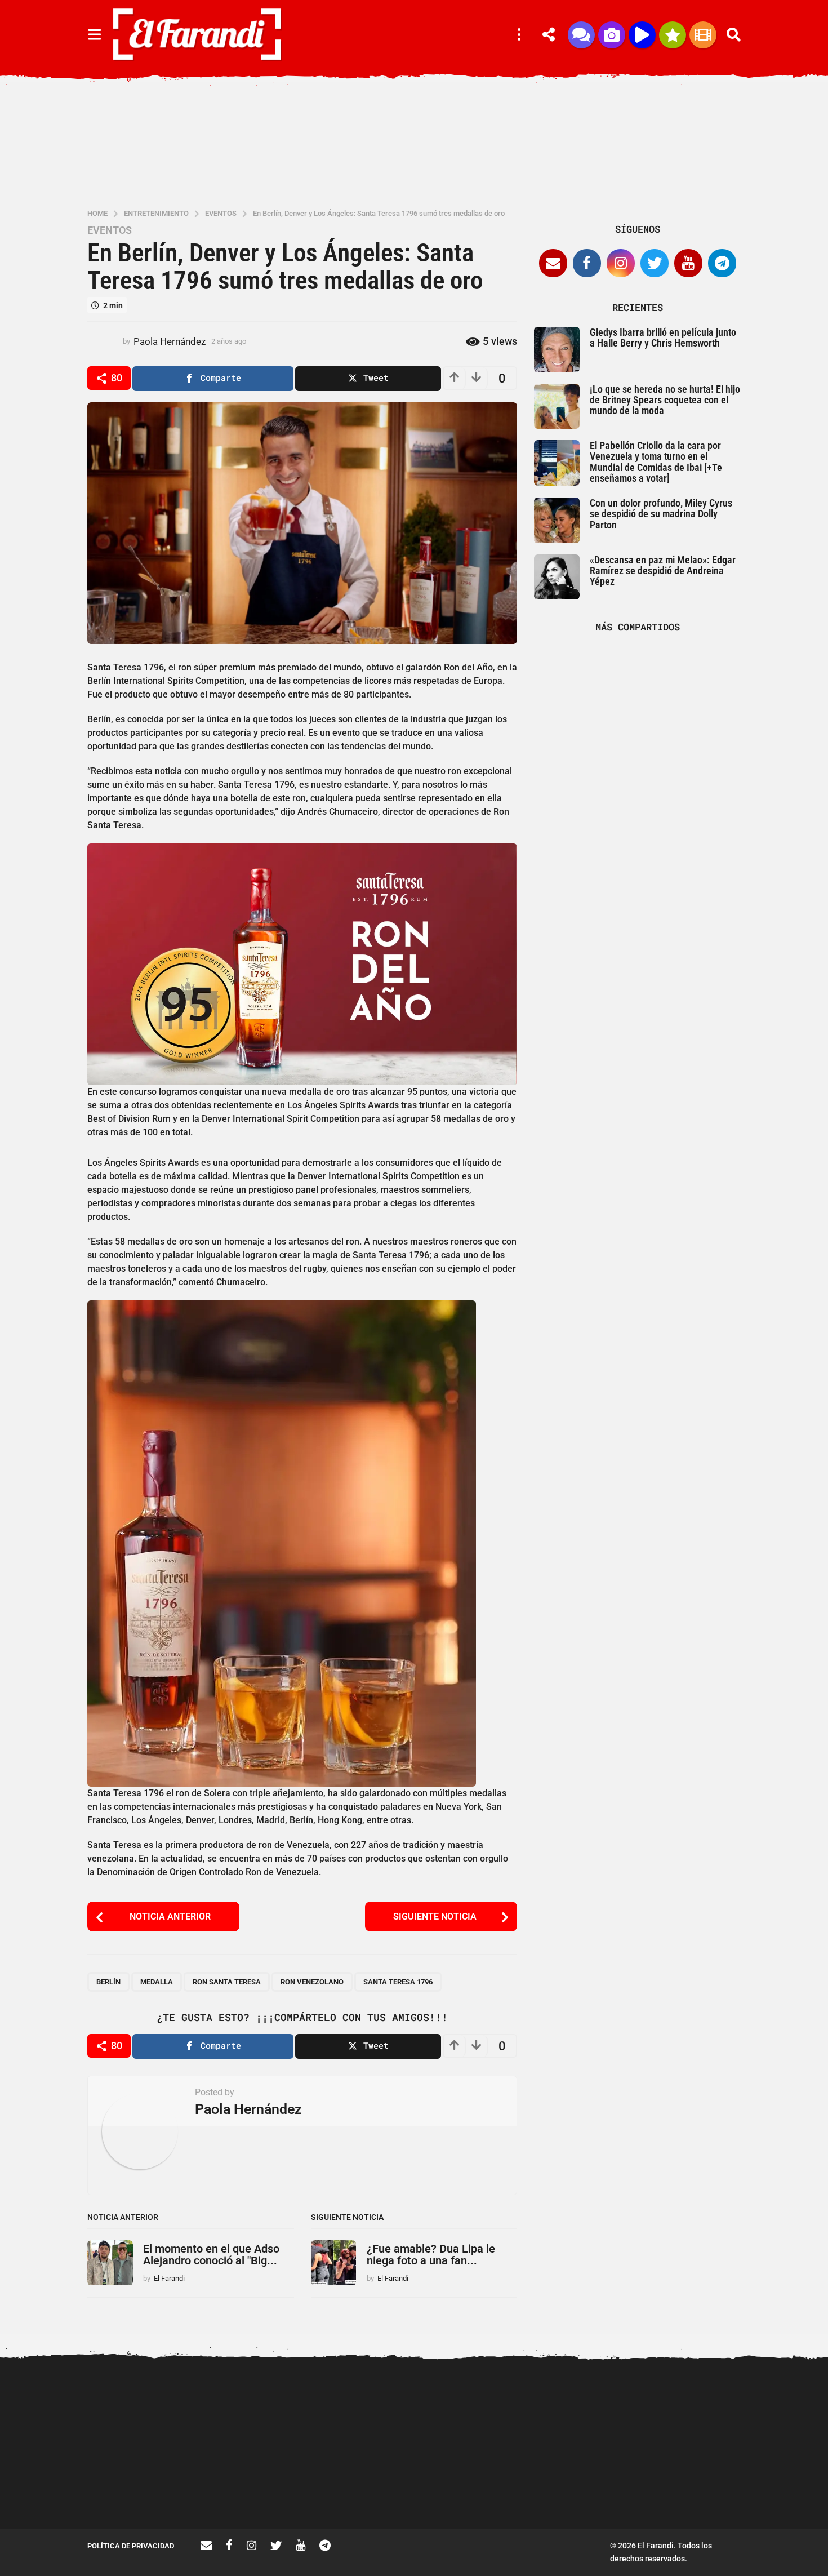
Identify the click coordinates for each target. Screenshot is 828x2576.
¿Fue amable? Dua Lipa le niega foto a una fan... (431, 2255)
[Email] (553, 263)
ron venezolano (312, 1982)
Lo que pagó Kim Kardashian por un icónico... (482, 2488)
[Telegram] (722, 263)
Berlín (108, 1982)
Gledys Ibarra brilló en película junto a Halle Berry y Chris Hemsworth (663, 337)
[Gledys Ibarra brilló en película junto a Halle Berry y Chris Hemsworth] (557, 350)
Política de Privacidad (131, 2546)
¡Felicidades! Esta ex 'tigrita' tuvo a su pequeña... (707, 2405)
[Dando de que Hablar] (581, 35)
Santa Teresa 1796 (398, 1982)
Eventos (110, 230)
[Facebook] (587, 263)
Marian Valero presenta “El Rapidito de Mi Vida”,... (594, 2488)
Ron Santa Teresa (227, 1982)
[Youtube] (688, 263)
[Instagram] (621, 263)
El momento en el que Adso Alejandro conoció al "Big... (211, 2255)
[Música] (642, 35)
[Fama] (612, 35)
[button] (94, 35)
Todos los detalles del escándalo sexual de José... (369, 2488)
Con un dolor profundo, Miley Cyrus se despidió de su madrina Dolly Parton (661, 514)
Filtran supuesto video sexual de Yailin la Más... (257, 2488)
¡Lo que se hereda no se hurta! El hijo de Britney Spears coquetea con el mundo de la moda (665, 400)
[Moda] (673, 35)
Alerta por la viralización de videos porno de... (144, 2488)
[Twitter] (655, 263)
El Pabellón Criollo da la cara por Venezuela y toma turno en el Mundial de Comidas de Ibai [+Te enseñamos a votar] (656, 462)
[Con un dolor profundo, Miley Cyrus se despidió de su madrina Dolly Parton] (557, 520)
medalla (157, 1982)
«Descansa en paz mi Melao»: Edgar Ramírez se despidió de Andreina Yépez (663, 571)
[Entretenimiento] (703, 35)
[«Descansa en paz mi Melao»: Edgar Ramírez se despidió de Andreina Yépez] (557, 577)
